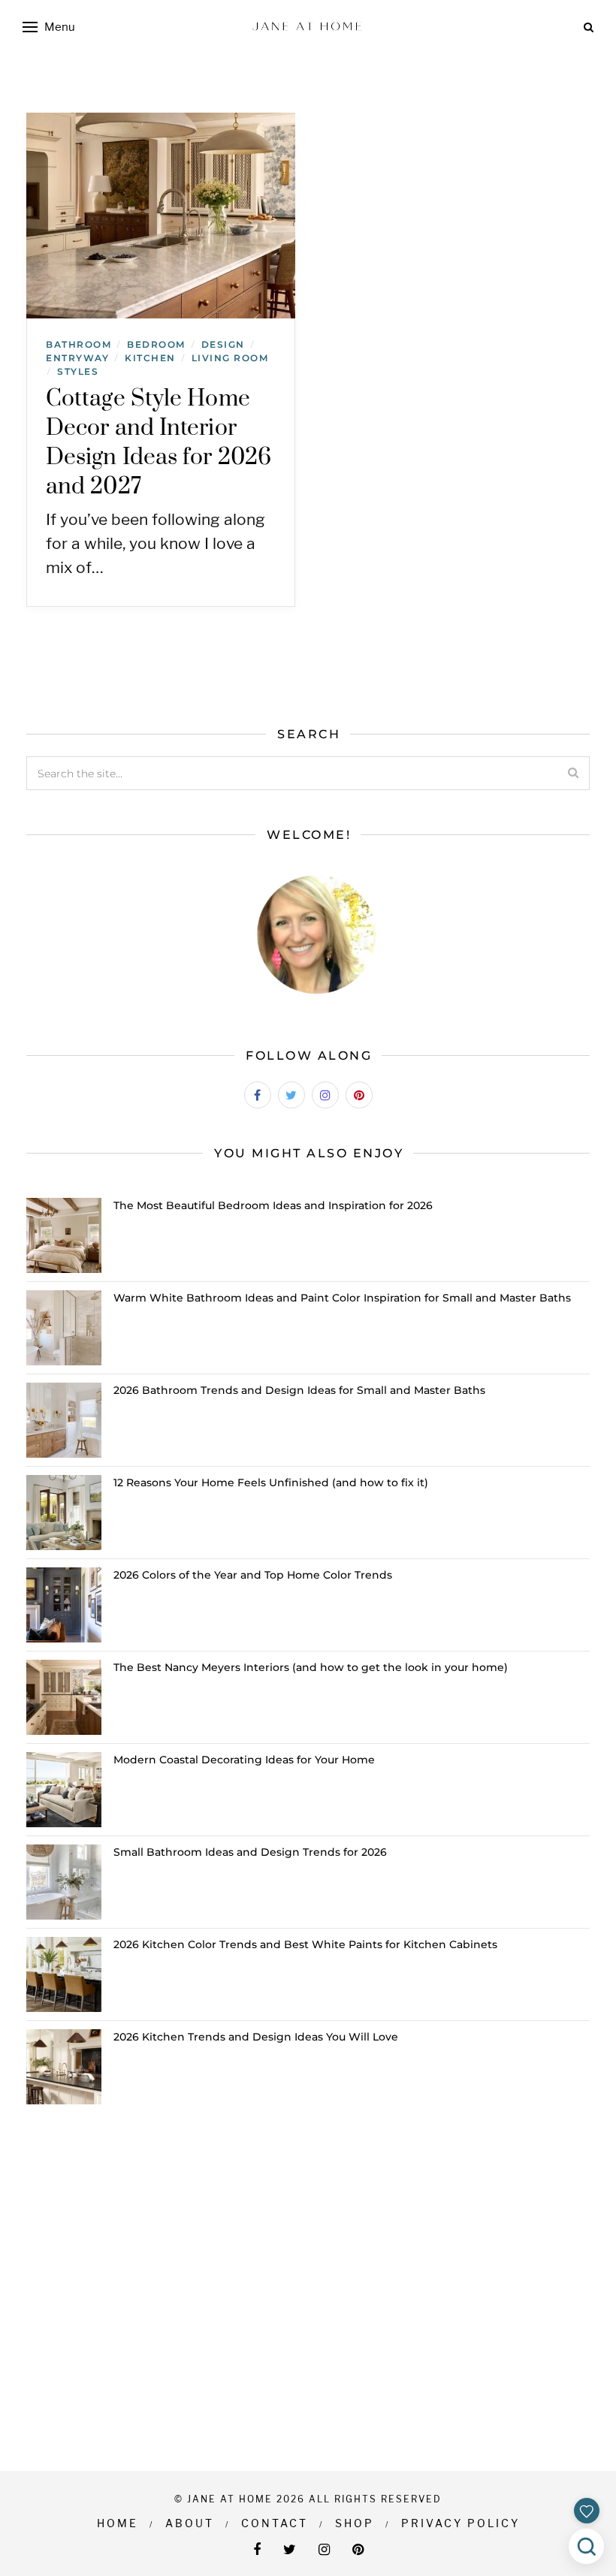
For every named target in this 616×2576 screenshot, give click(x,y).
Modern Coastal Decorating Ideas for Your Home (244, 1760)
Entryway (77, 358)
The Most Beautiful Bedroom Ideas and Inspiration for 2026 (273, 1205)
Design (223, 344)
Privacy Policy (460, 2523)
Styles (78, 371)
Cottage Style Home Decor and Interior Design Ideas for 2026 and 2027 (159, 443)
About (190, 2523)
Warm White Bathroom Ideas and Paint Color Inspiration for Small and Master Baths (342, 1298)
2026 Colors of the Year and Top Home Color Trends (253, 1575)
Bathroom (79, 344)
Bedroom (156, 344)
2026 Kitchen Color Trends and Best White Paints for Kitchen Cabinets (305, 1944)
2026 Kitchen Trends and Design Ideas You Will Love (256, 2037)
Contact (275, 2523)
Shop (355, 2523)
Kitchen (150, 358)
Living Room (230, 358)
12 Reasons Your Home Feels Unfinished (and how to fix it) (271, 1483)
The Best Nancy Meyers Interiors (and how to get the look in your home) (311, 1667)
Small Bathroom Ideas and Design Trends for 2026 (250, 1852)
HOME (118, 2523)
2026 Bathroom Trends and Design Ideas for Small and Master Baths (299, 1390)
